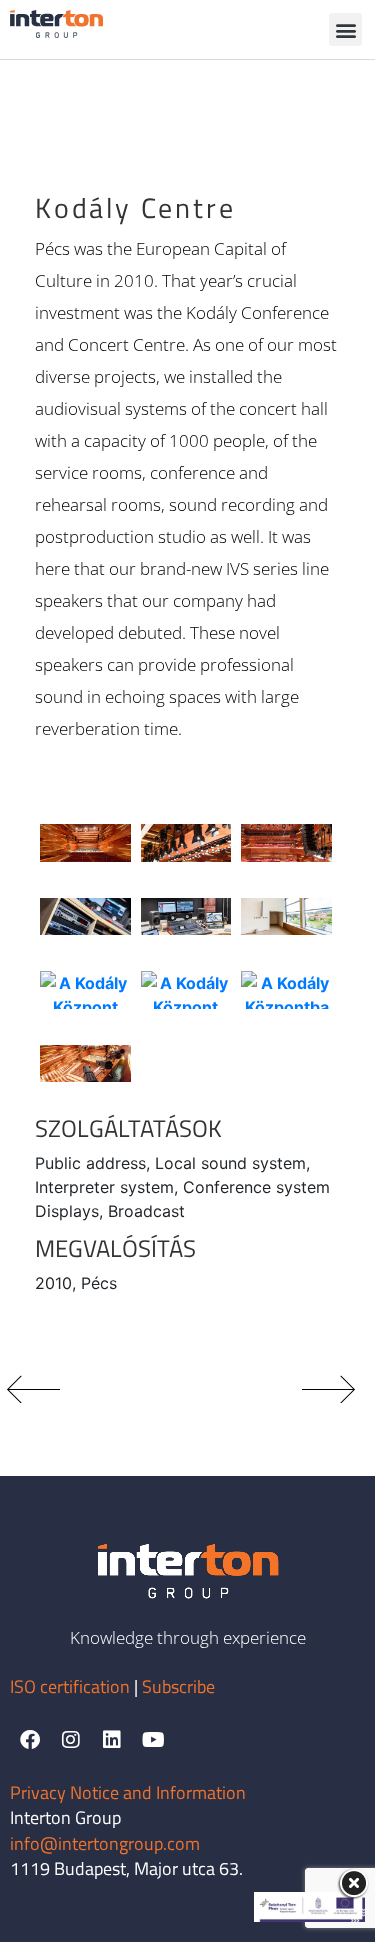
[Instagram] (71, 1740)
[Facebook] (30, 1740)
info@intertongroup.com (105, 1843)
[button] (345, 29)
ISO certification (72, 1686)
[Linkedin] (112, 1740)
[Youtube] (153, 1740)
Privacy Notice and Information (128, 1792)
